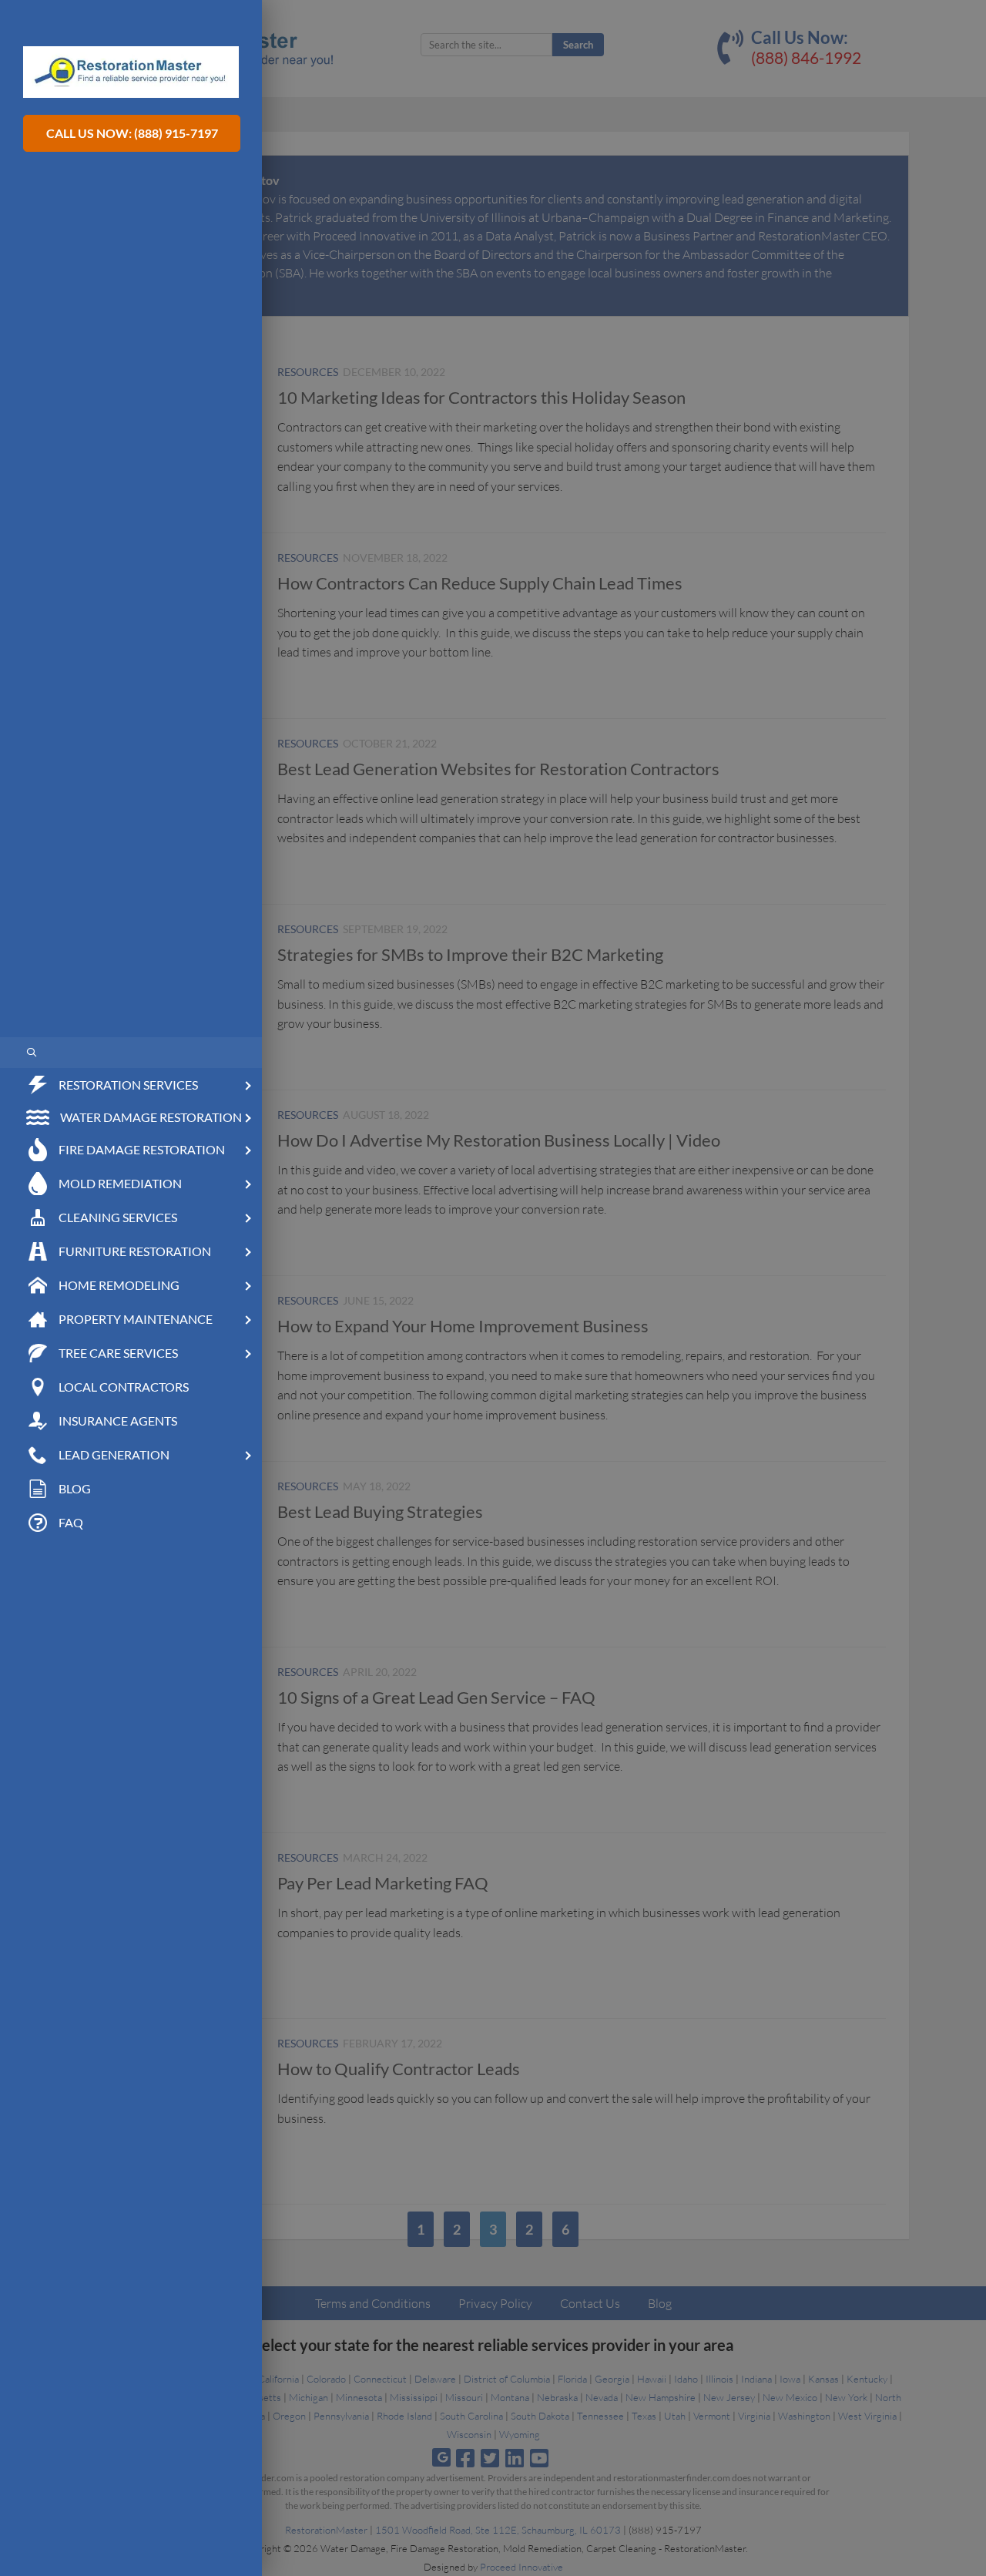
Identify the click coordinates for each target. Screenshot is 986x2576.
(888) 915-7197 (176, 133)
